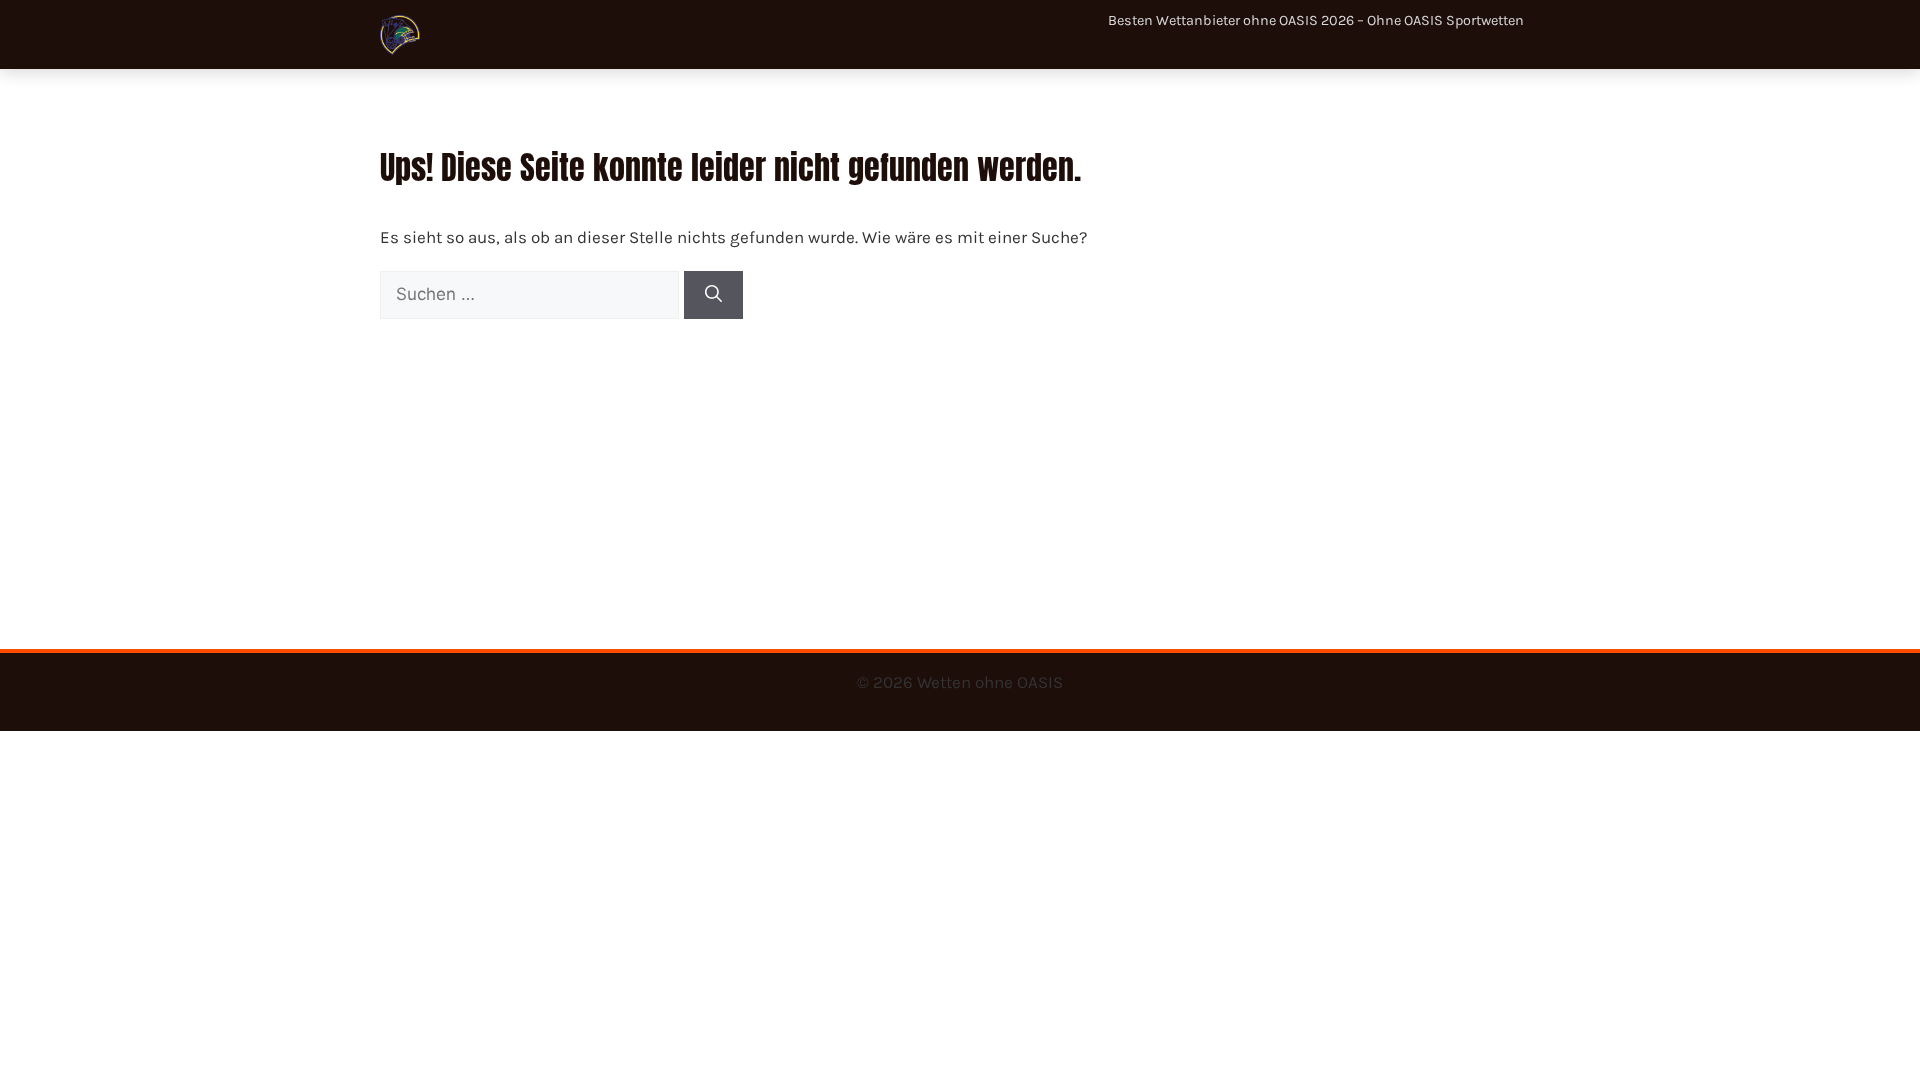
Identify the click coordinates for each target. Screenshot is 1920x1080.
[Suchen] (713, 295)
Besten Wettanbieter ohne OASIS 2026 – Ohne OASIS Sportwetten (1316, 20)
